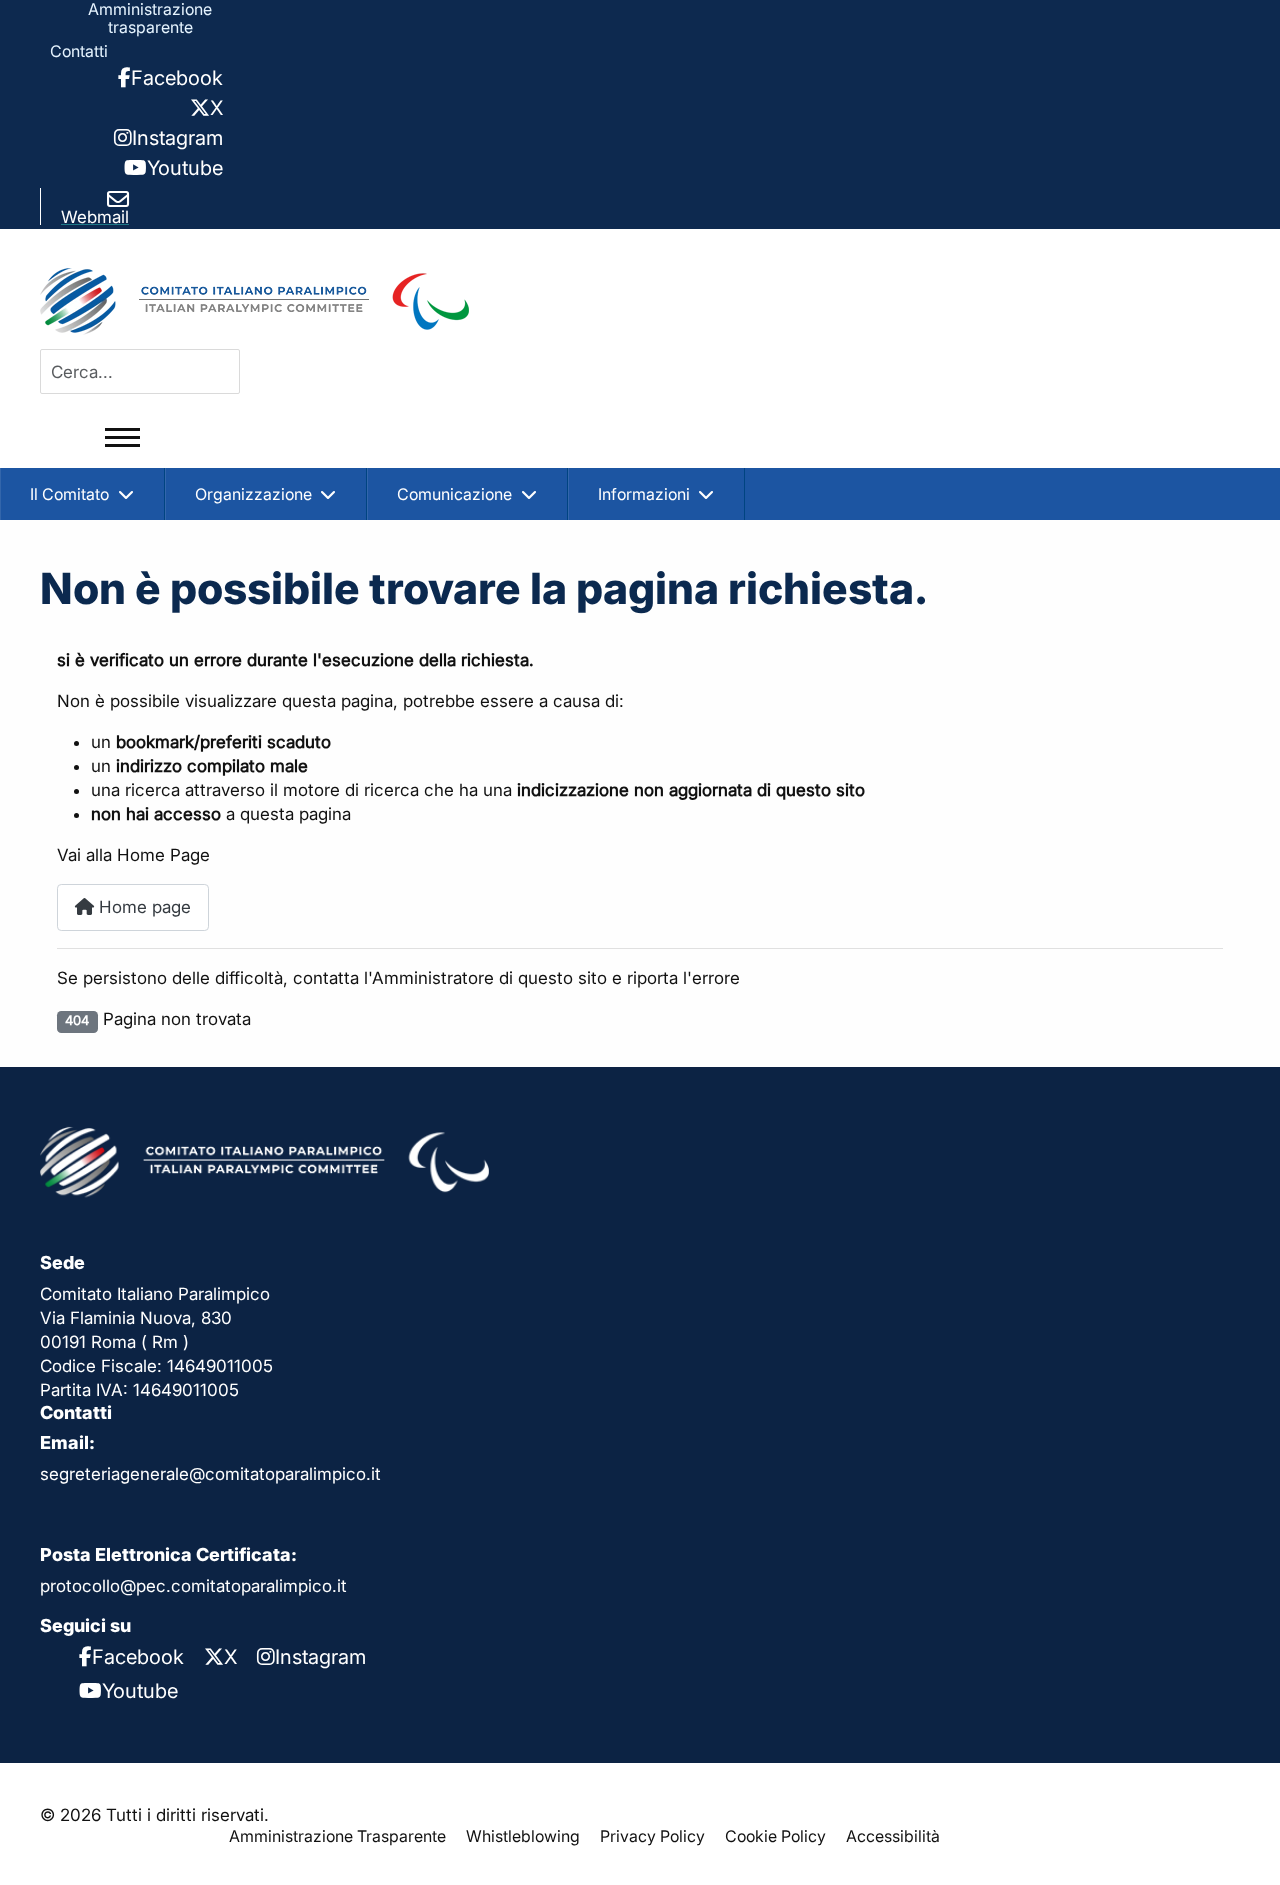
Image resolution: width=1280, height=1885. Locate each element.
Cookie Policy (775, 1836)
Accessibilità (893, 1836)
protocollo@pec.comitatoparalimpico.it (193, 1586)
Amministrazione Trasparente (337, 1836)
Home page (142, 907)
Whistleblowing (523, 1836)
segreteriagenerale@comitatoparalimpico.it (210, 1474)
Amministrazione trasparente (150, 18)
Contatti (79, 51)
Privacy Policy (652, 1836)
